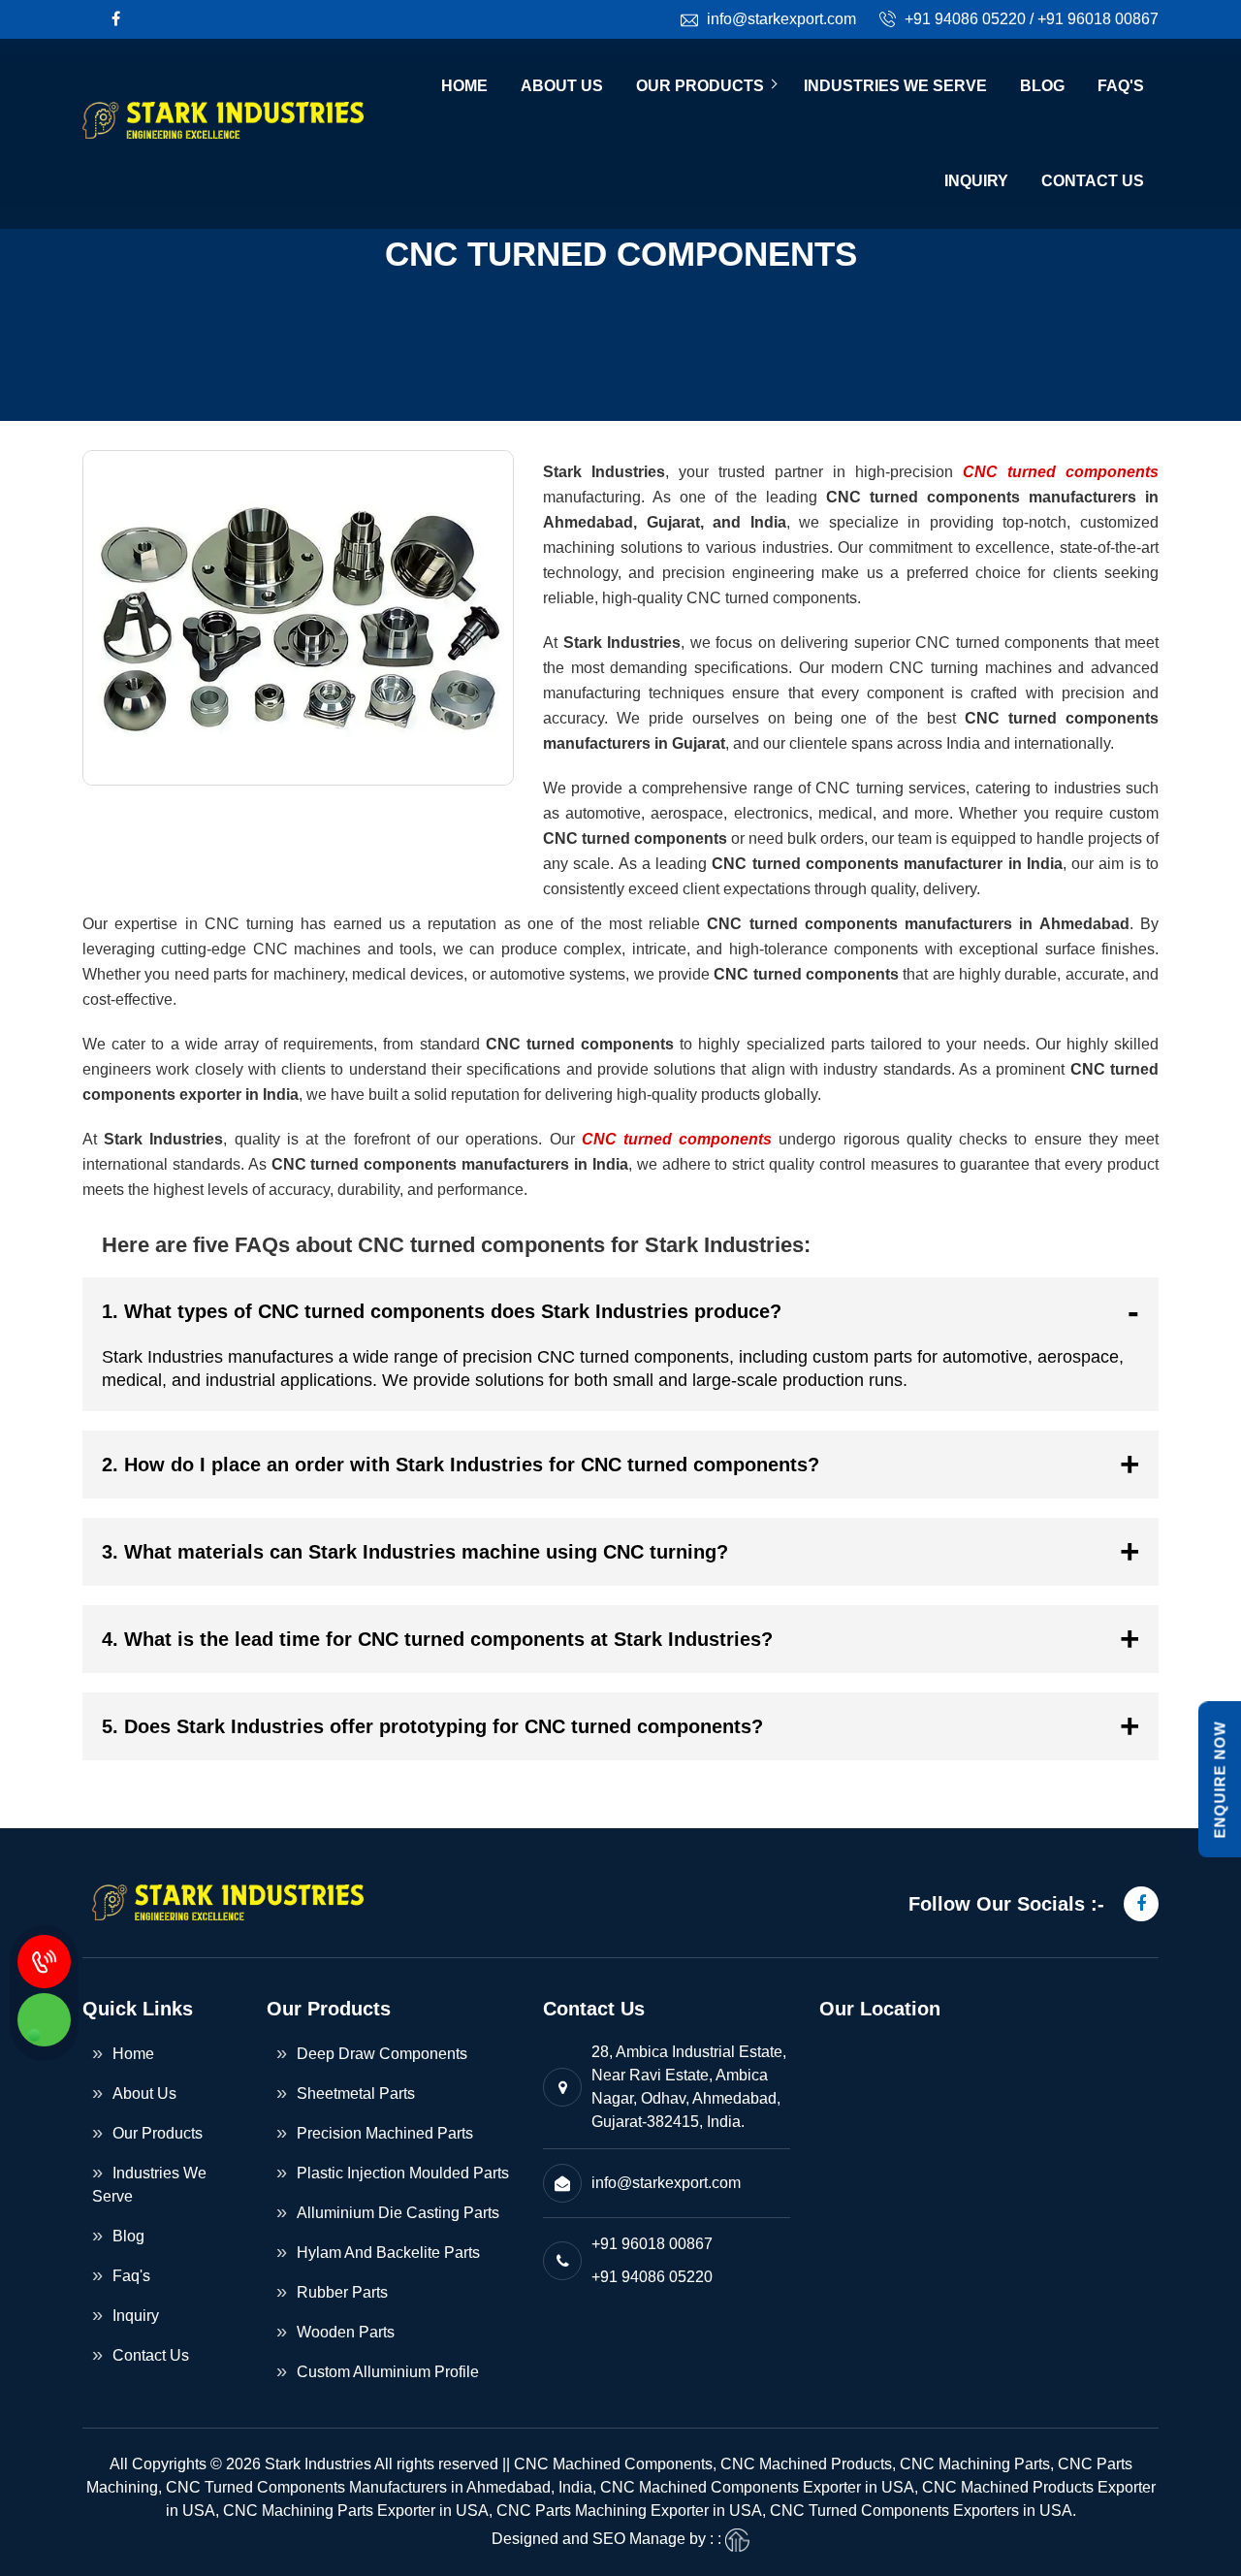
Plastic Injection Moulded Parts (403, 2173)
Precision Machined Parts (385, 2133)
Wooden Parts (346, 2332)
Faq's (1121, 86)
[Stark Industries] (230, 134)
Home (464, 86)
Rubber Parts (342, 2292)
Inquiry (976, 181)
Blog (1042, 86)
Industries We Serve (895, 86)
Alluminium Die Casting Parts (398, 2213)
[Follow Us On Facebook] (116, 19)
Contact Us (1093, 181)
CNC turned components (1061, 472)
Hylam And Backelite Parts (388, 2253)
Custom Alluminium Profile (388, 2372)
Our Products (700, 86)
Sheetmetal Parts (356, 2093)
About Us (562, 86)
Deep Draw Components (382, 2054)
